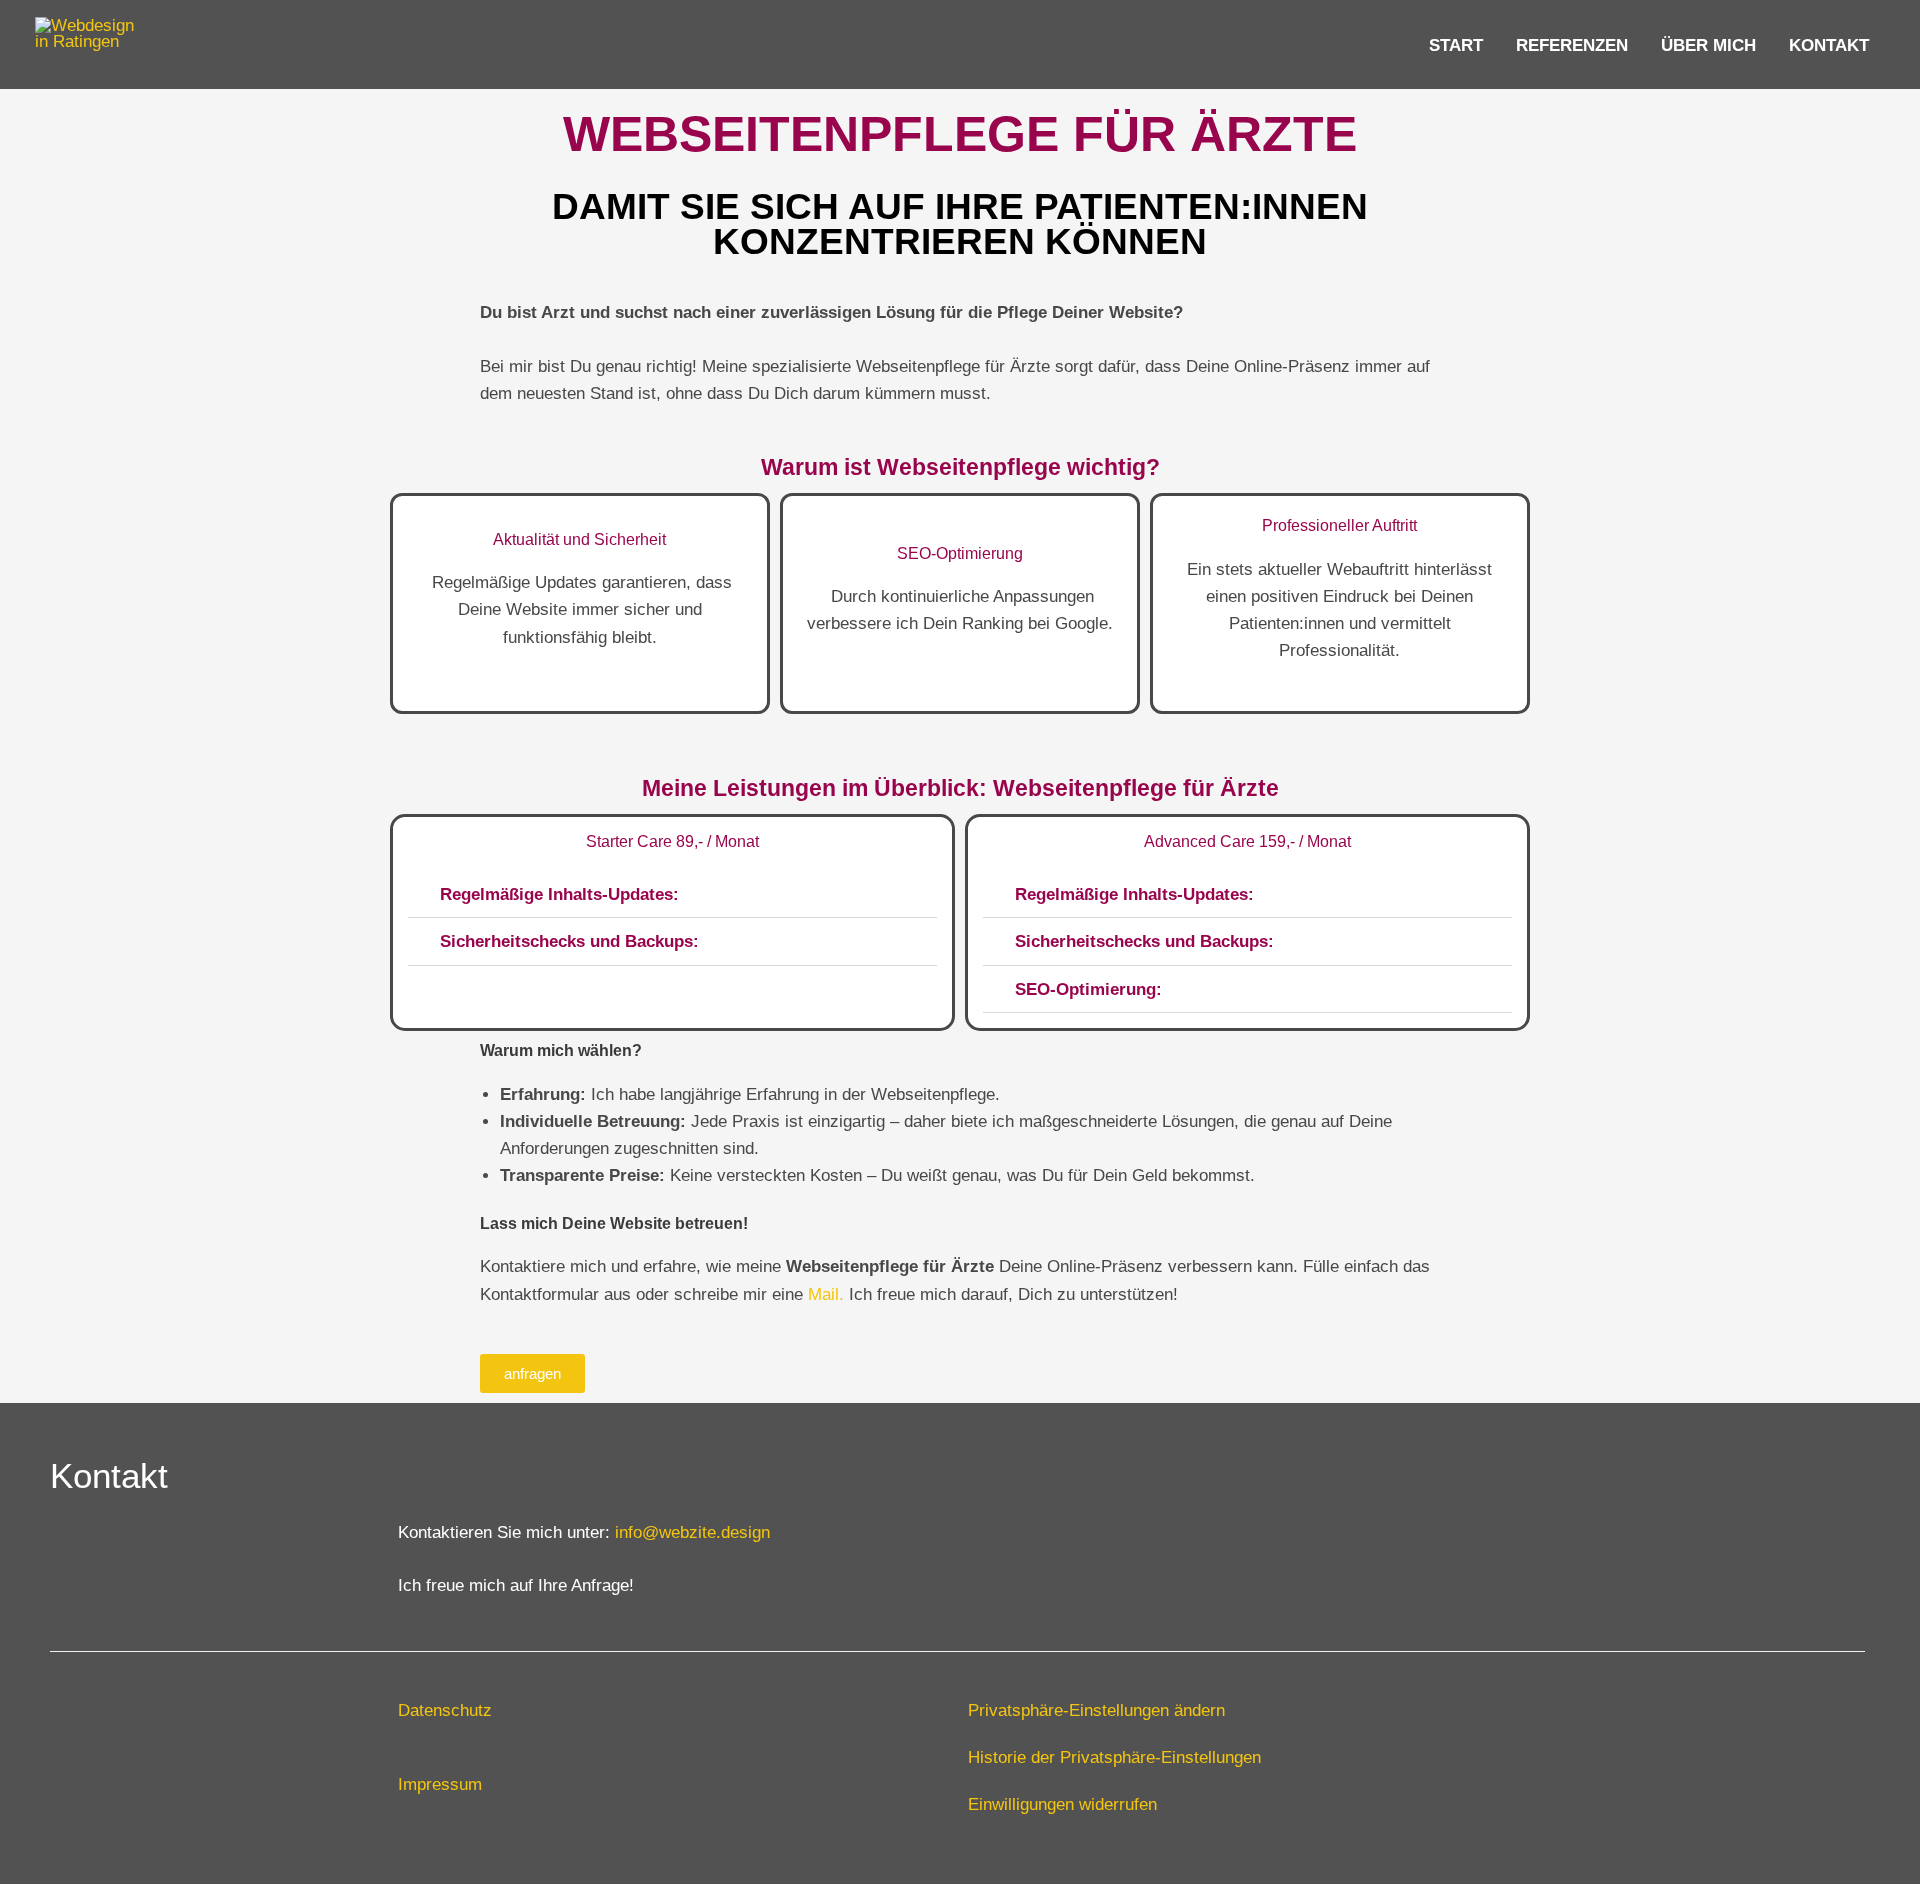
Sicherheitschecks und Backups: (569, 941)
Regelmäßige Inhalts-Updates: (559, 894)
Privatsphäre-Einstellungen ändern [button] (1096, 1710)
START (1456, 45)
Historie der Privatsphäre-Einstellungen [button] (1114, 1757)
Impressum (440, 1784)
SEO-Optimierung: (1088, 989)
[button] (672, 895)
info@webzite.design (692, 1532)
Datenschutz (445, 1710)
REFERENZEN (1572, 45)
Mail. (826, 1294)
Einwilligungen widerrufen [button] (1062, 1804)
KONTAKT (1829, 45)
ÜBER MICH (1708, 45)
